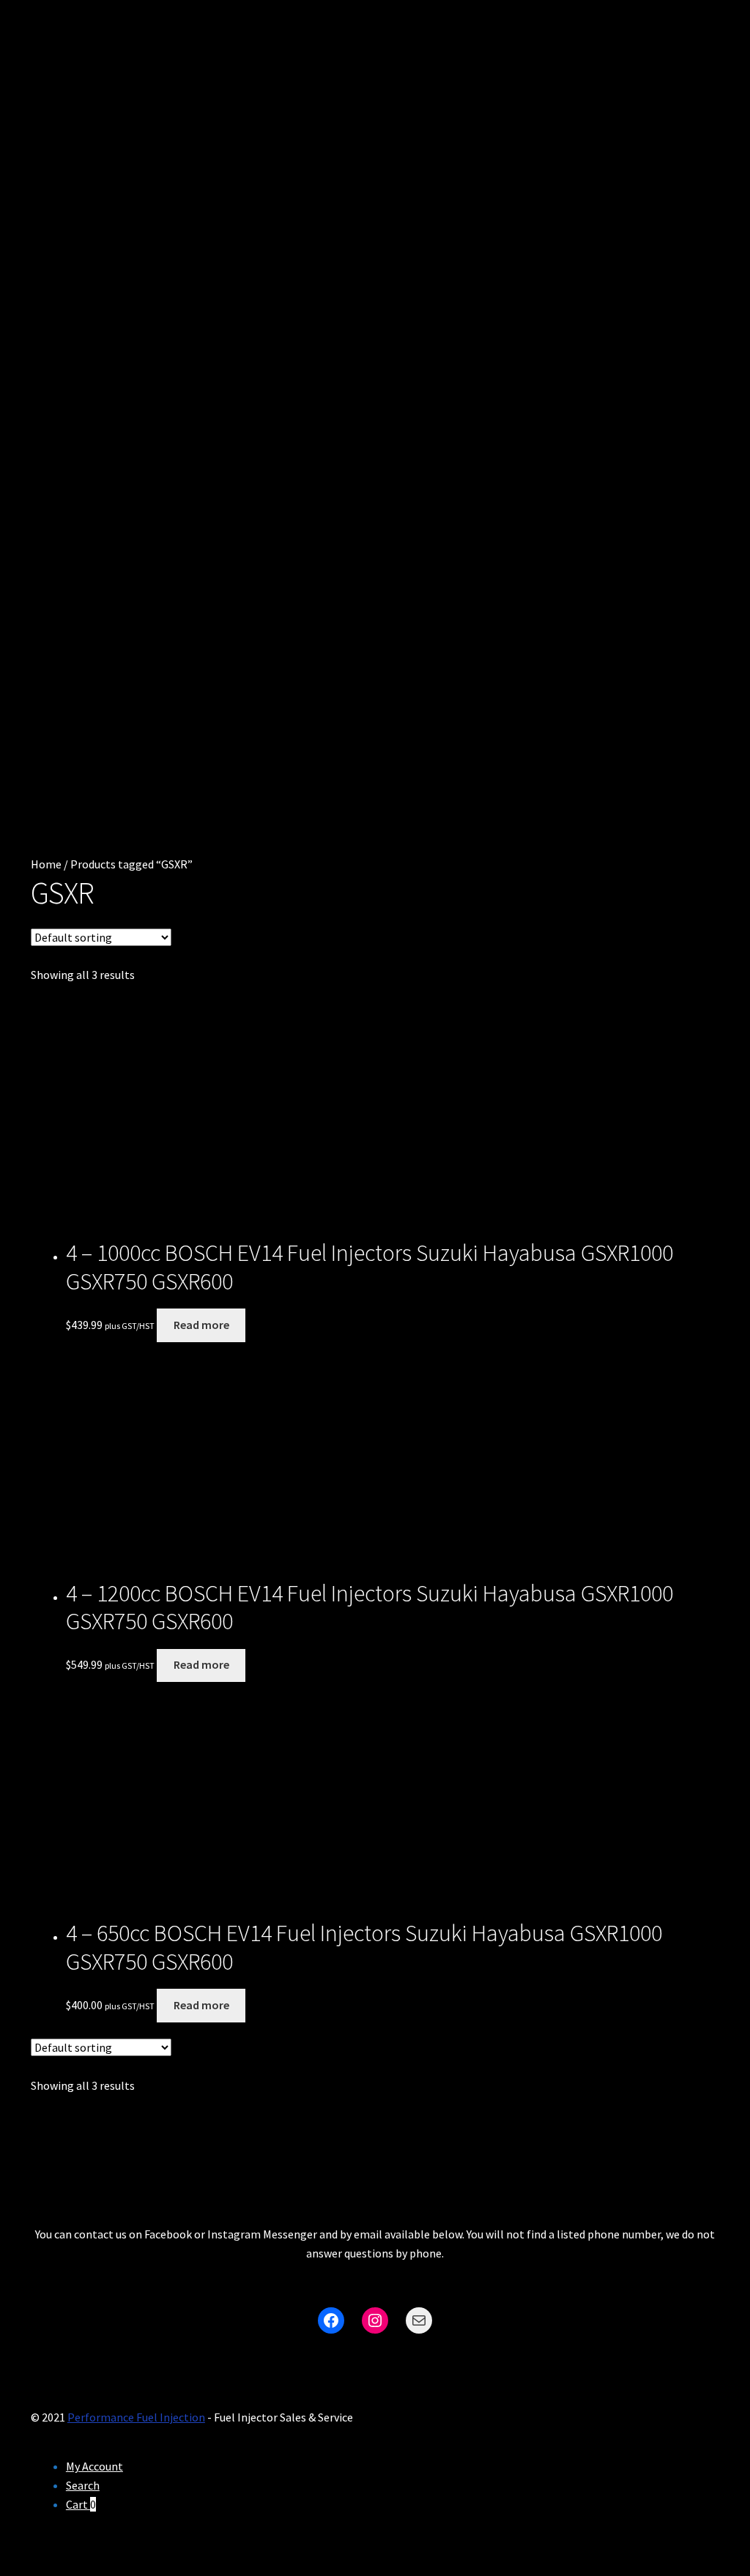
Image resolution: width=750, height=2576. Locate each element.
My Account (94, 2466)
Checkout (72, 535)
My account (66, 601)
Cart (52, 484)
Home (46, 864)
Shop (56, 432)
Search (83, 2485)
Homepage (77, 380)
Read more (201, 1325)
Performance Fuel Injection (136, 2417)
